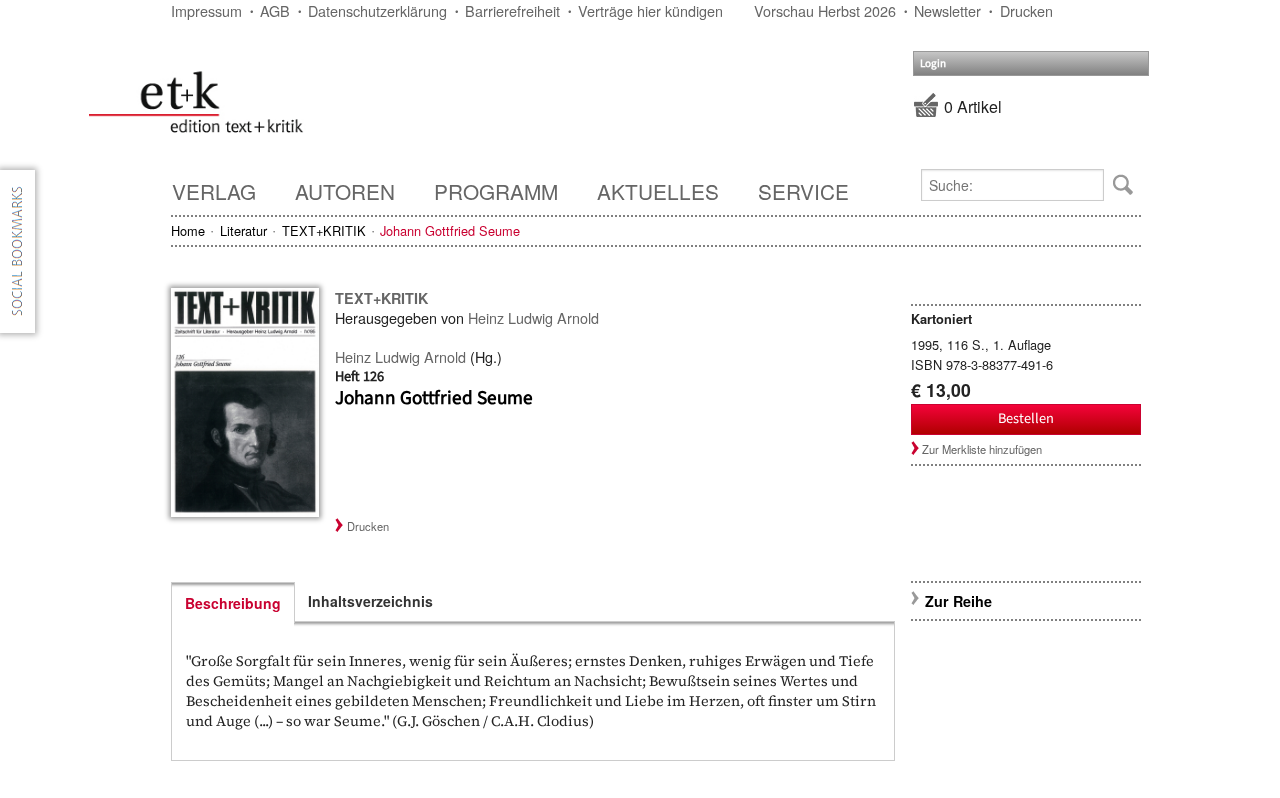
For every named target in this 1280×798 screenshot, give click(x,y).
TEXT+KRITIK (324, 230)
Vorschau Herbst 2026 (825, 10)
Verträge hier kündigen (650, 10)
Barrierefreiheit (512, 10)
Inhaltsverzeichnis (370, 601)
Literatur (243, 230)
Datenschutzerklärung (377, 10)
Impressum (206, 10)
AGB (275, 10)
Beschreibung (233, 603)
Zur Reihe (958, 601)
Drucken (1026, 10)
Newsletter (947, 10)
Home (188, 230)
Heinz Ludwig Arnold (533, 317)
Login (933, 63)
